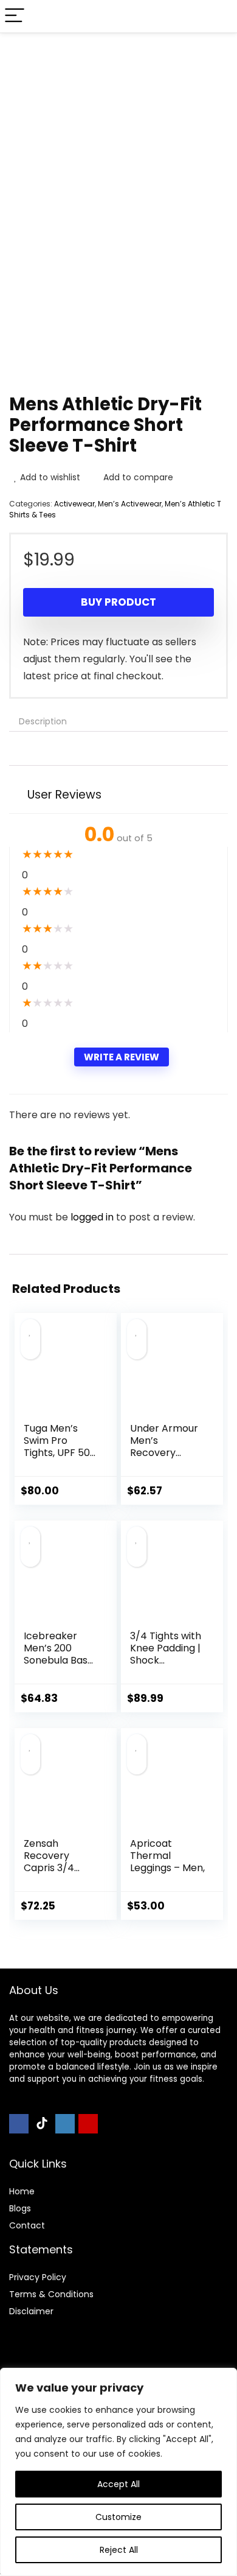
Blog (18, 2208)
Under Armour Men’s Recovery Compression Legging (164, 1453)
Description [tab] (43, 721)
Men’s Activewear (130, 504)
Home (22, 2191)
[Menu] (15, 16)
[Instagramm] (65, 2124)
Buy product (118, 602)
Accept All (118, 2484)
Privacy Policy (38, 2277)
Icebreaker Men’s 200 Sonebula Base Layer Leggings (59, 1654)
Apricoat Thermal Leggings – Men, (167, 1856)
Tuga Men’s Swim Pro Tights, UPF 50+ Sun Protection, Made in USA (60, 1453)
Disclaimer (31, 2311)
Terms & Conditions (51, 2294)
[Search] (218, 16)
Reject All (119, 2550)
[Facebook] (19, 2124)
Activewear (74, 504)
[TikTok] (42, 2124)
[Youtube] (88, 2124)
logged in (93, 1217)
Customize (118, 2517)
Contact (27, 2225)
